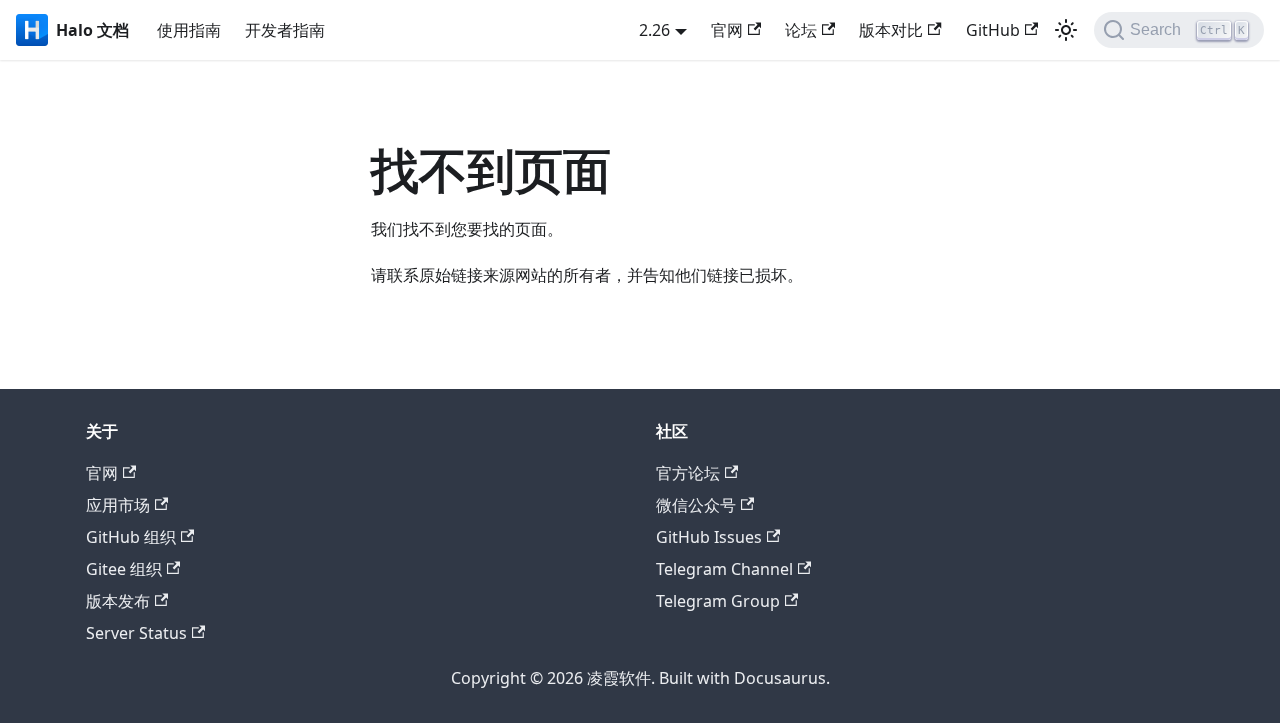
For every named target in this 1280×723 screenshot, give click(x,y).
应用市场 (118, 505)
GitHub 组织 (131, 537)
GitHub (993, 30)
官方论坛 (688, 473)
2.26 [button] (654, 30)
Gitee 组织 (124, 569)
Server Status (136, 633)
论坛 (801, 30)
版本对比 (891, 30)
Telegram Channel (724, 569)
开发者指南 (285, 30)
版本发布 (118, 601)
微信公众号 (696, 505)
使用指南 (189, 30)
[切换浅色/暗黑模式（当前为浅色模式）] (1066, 30)
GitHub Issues (709, 537)
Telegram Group (718, 601)
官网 (727, 30)
